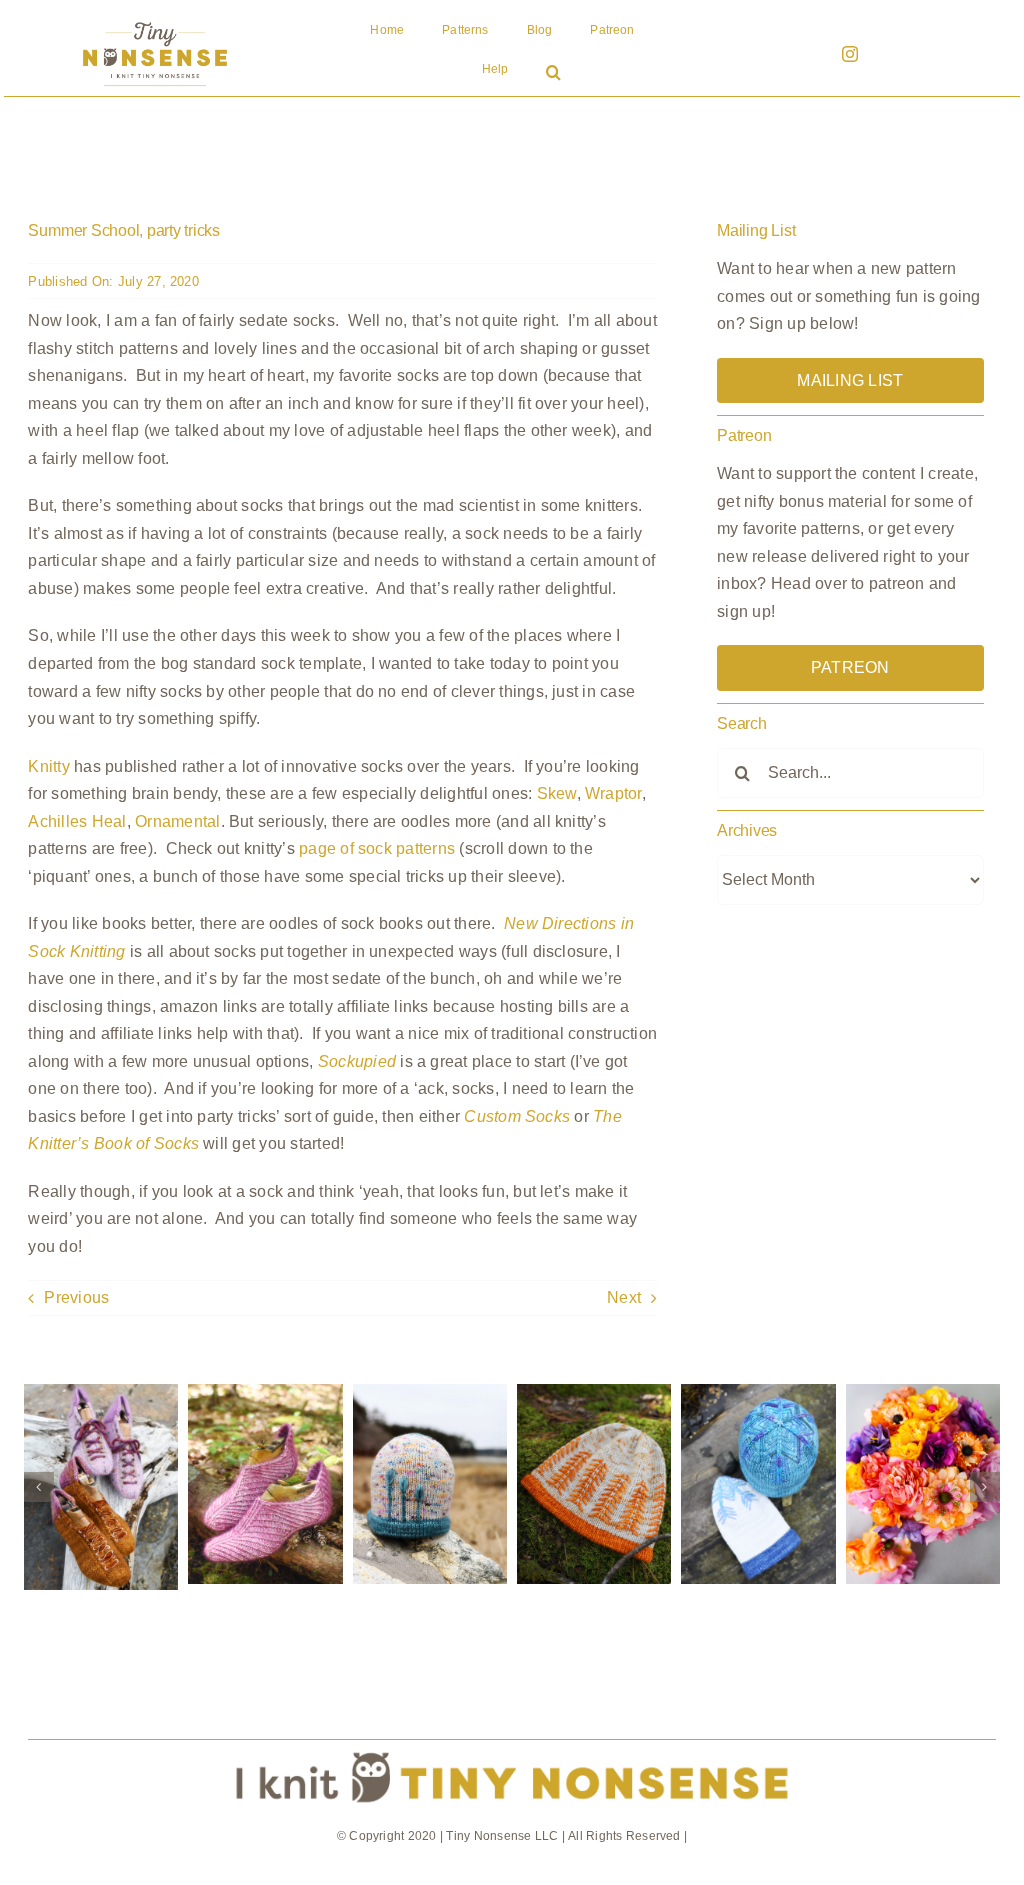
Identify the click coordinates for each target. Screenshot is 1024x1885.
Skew (557, 793)
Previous (76, 1297)
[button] (553, 74)
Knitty (48, 766)
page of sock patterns (377, 848)
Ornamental (177, 821)
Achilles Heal (77, 821)
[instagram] (850, 54)
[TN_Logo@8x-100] (155, 22)
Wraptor (613, 793)
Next (624, 1297)
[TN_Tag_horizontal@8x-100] (511, 1747)
